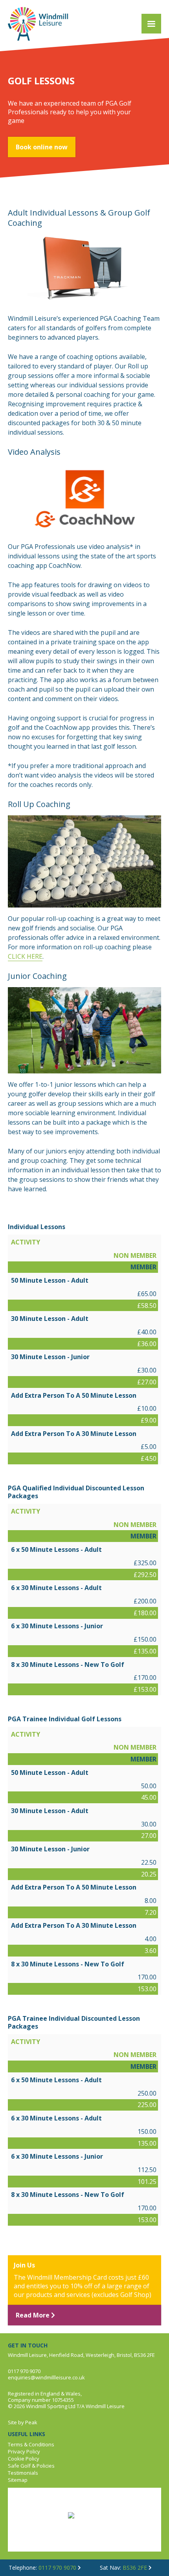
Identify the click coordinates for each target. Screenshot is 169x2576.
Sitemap (18, 2480)
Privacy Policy (24, 2451)
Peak (31, 2422)
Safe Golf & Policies (31, 2466)
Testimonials (23, 2473)
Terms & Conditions (31, 2444)
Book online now (42, 147)
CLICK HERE (25, 956)
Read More (33, 2315)
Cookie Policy (24, 2459)
